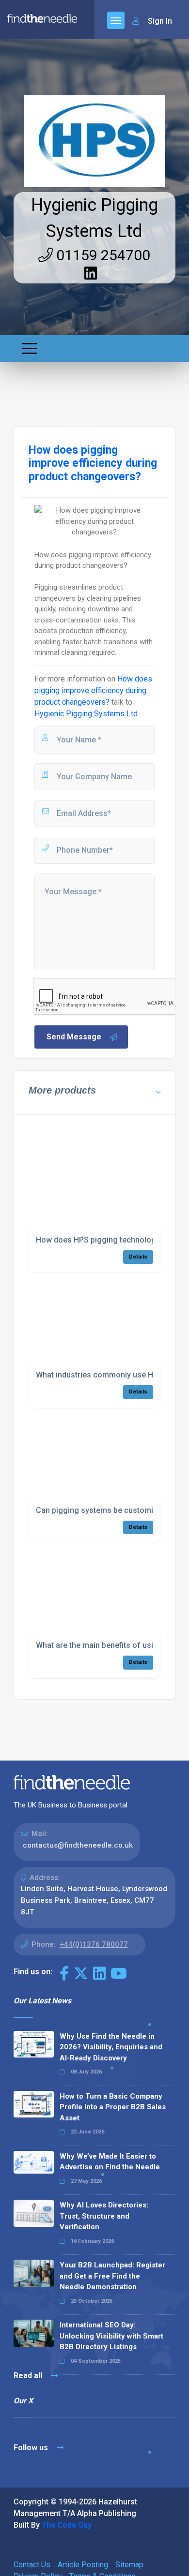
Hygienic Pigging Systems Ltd (86, 714)
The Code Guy (67, 2525)
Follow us (32, 2448)
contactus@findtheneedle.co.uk (78, 1845)
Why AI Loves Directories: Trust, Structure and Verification (104, 2216)
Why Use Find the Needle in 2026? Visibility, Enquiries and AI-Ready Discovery (111, 2047)
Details (138, 1257)
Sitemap (129, 2565)
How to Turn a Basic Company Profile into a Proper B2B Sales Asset (113, 2107)
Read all (29, 2376)
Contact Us (32, 2565)
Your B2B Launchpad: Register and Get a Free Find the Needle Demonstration (112, 2276)
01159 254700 (102, 255)
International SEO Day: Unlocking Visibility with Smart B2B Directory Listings (111, 2336)
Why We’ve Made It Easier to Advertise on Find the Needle (110, 2162)
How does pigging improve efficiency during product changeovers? (93, 690)
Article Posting (83, 2565)
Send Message (74, 1037)
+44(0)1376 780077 (94, 1944)
